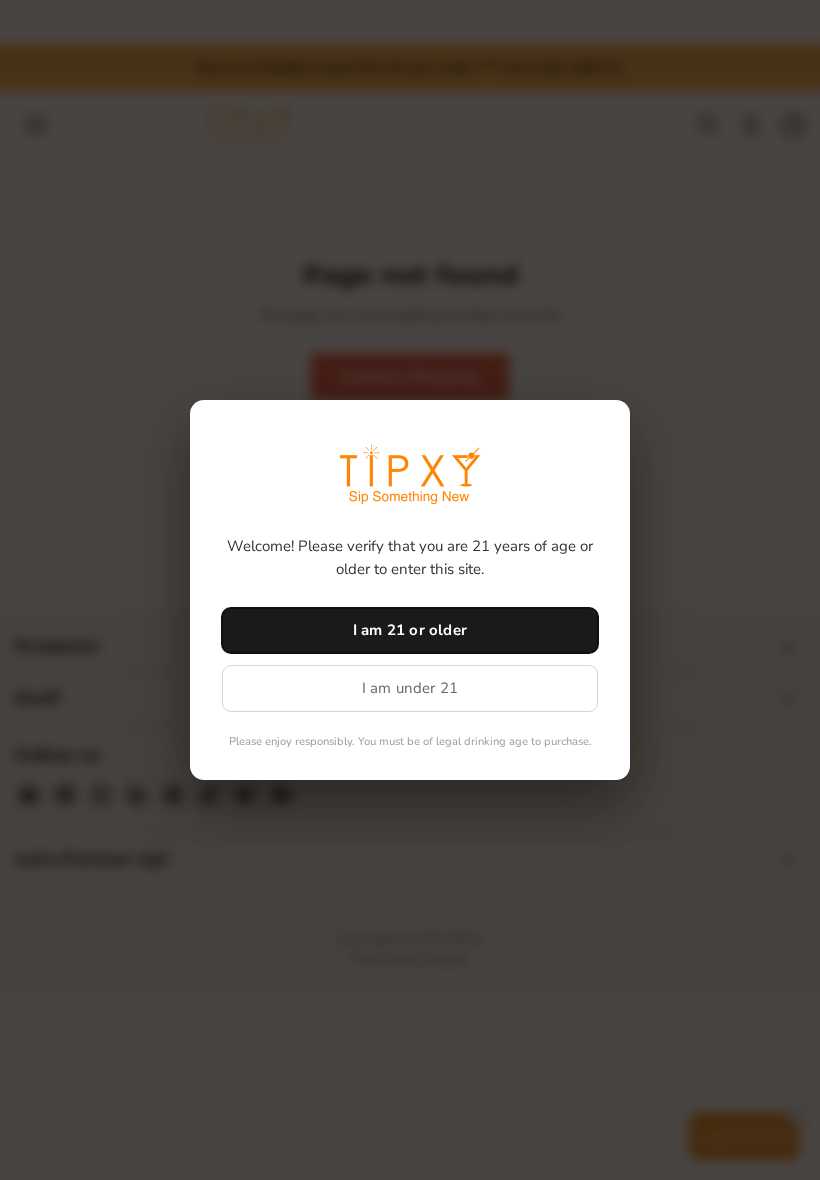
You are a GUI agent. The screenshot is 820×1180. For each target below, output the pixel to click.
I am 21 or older (410, 630)
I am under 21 (410, 688)
